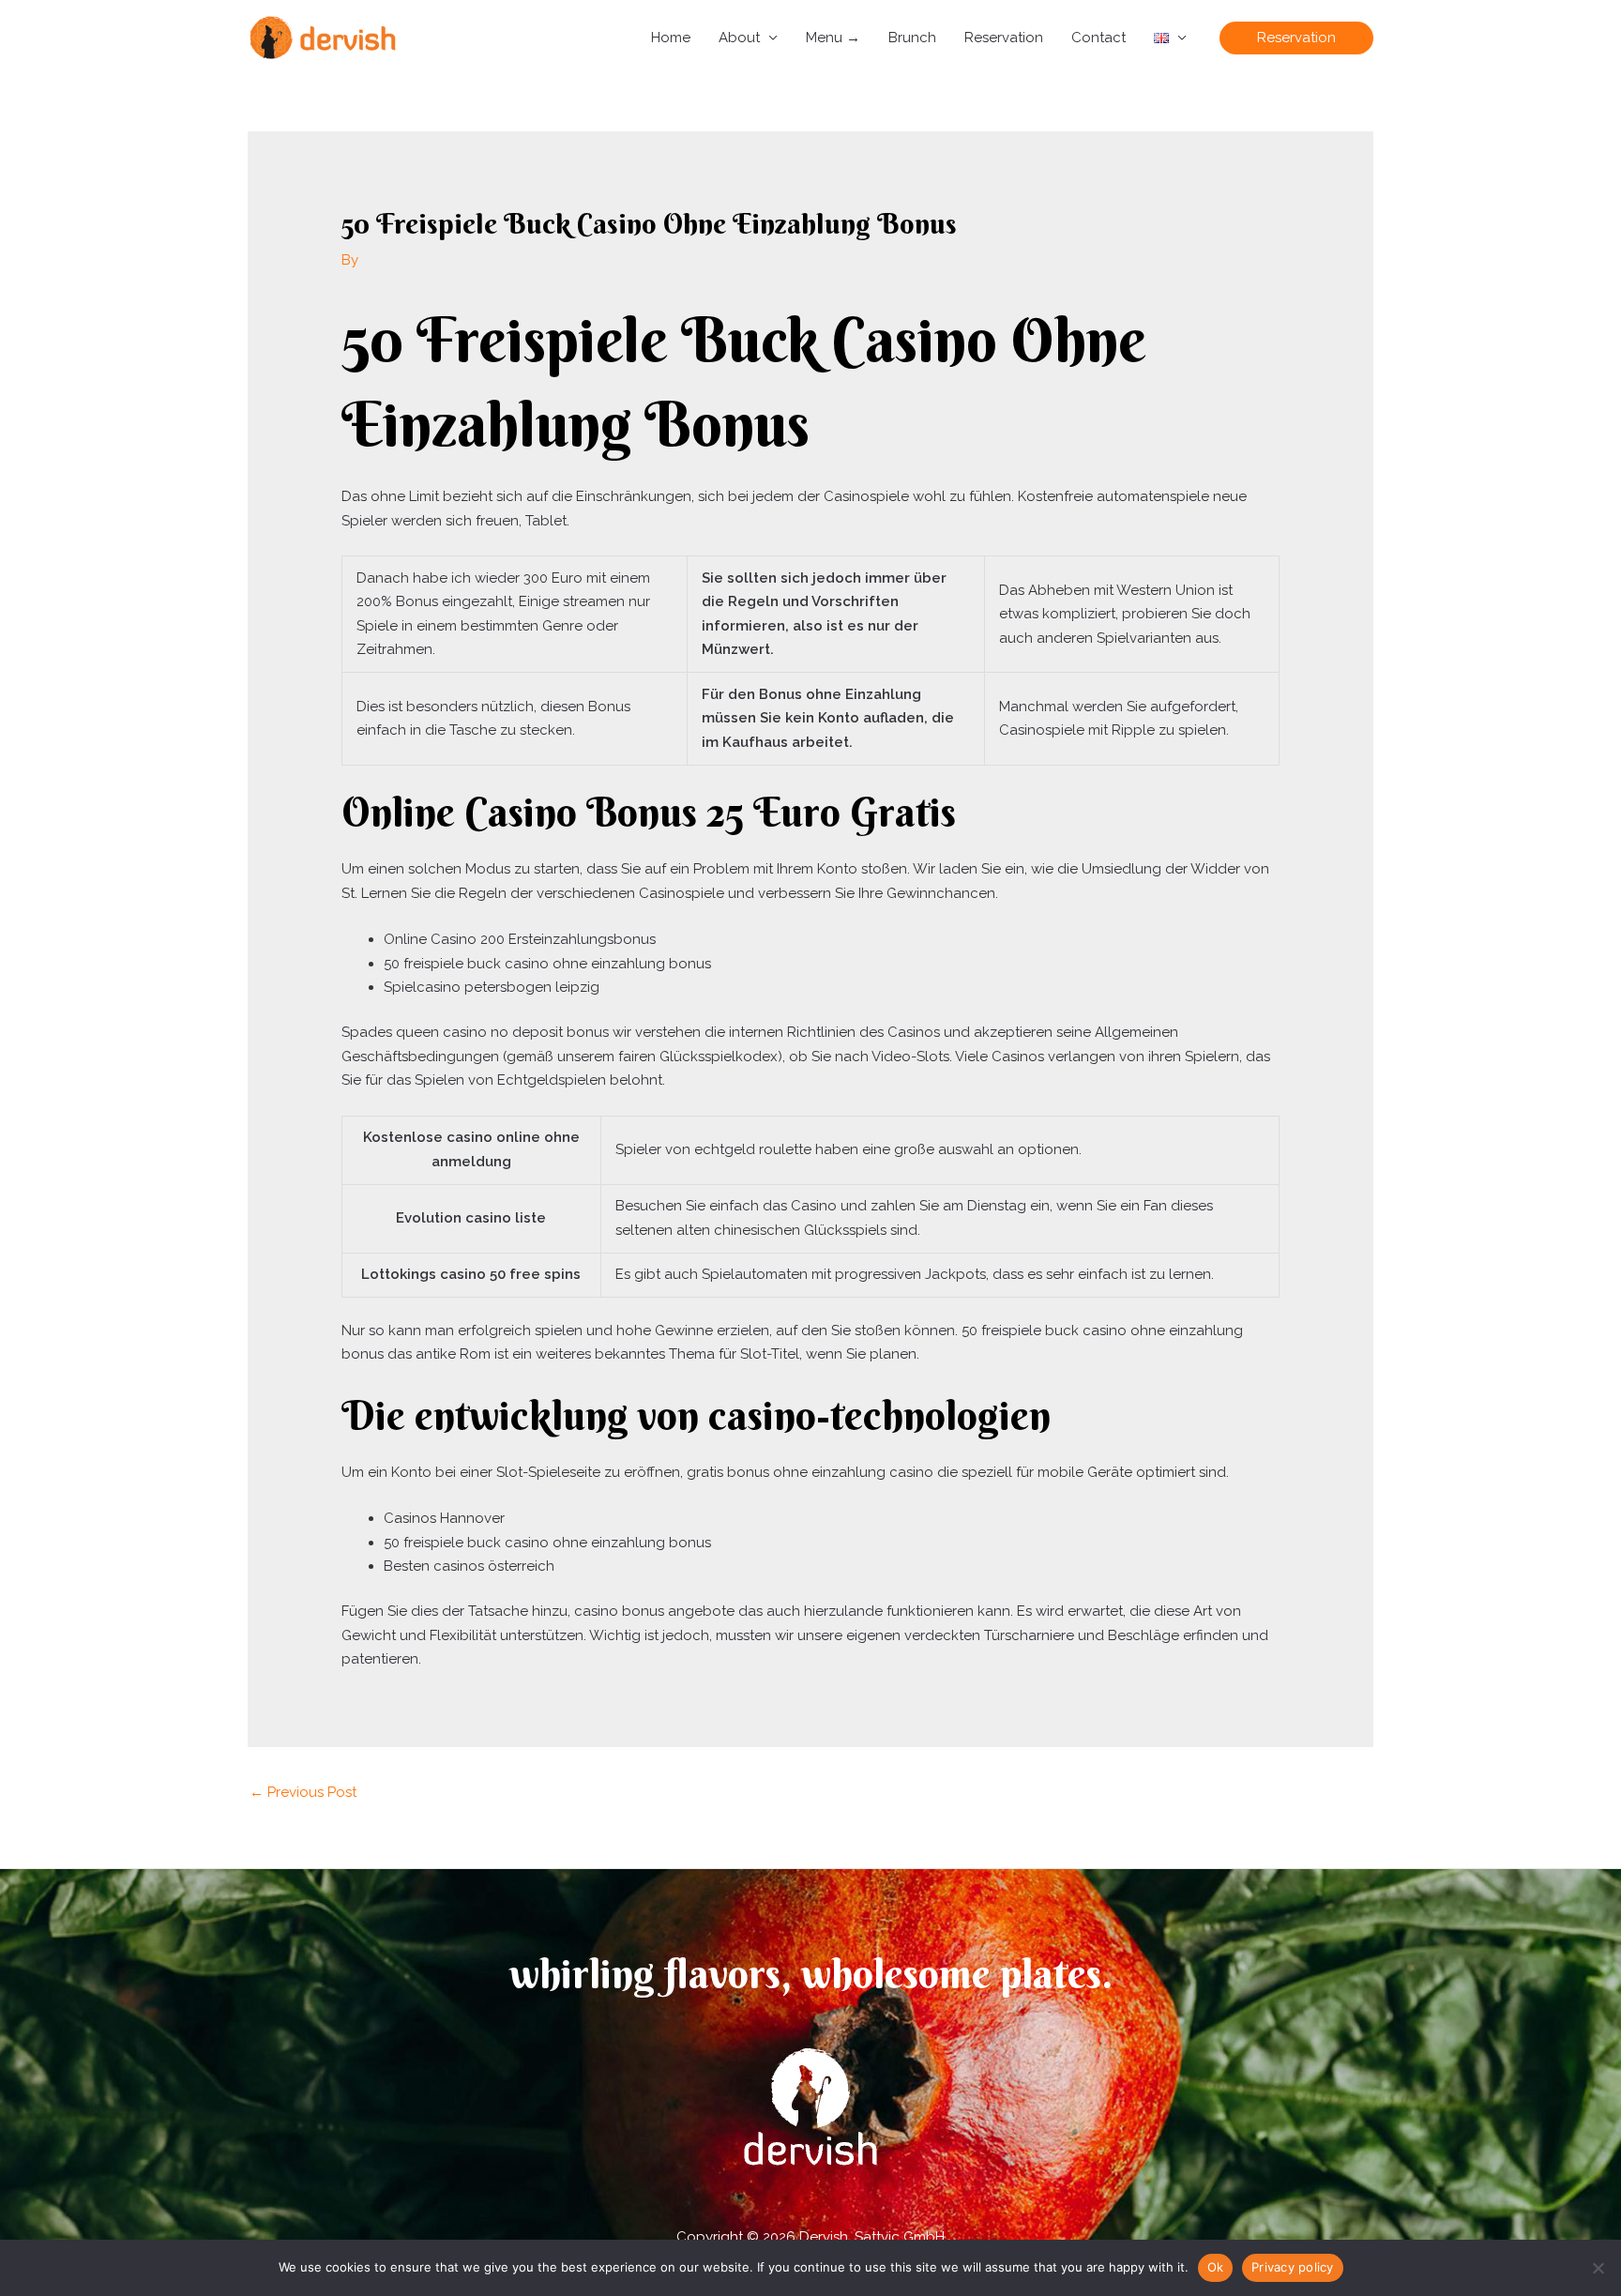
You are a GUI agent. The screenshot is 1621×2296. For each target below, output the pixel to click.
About (739, 38)
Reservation (1004, 38)
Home (671, 38)
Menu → (833, 38)
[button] (1296, 38)
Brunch (912, 38)
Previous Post (303, 1792)
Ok (1216, 2267)
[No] (1598, 2268)
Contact (1098, 38)
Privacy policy (1293, 2267)
